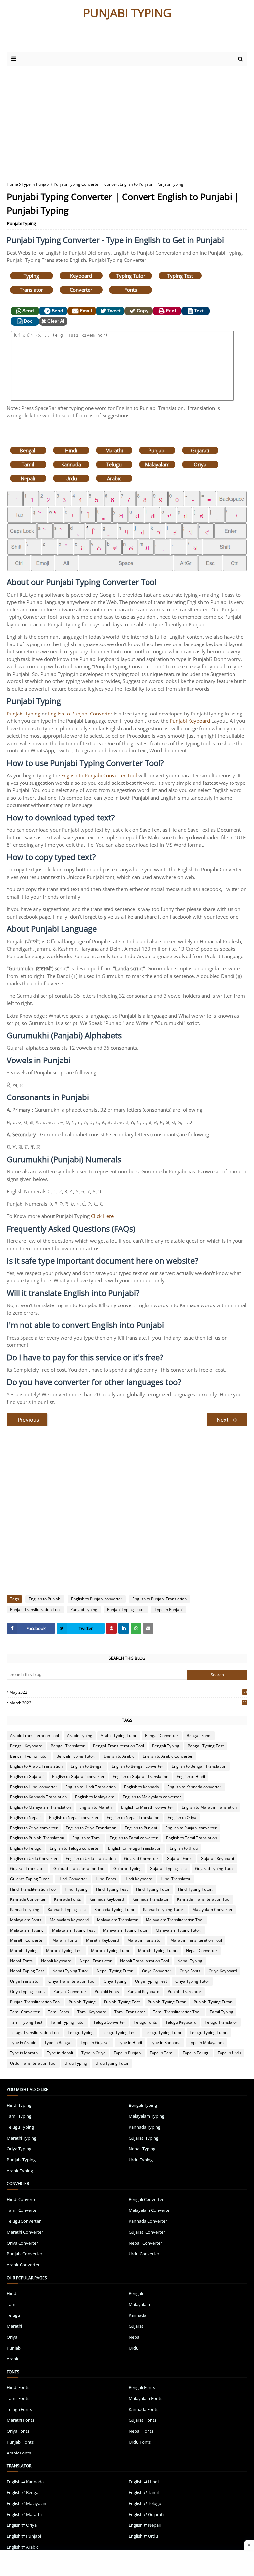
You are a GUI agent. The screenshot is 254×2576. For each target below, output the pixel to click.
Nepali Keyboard (56, 1961)
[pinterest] (111, 1628)
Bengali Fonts (199, 1736)
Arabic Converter (23, 2265)
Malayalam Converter (212, 1910)
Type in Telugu (196, 2053)
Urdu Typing (76, 2063)
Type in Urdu (229, 2053)
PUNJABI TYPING (127, 13)
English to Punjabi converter (97, 1599)
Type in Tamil (162, 2053)
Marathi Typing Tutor (110, 1950)
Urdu (71, 478)
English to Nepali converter (74, 1817)
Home (12, 184)
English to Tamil (87, 1838)
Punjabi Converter (70, 1991)
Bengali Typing (166, 1746)
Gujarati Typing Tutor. (30, 1879)
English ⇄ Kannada (25, 2482)
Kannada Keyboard (107, 1899)
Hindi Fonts (106, 1879)
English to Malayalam (95, 1797)
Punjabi (157, 450)
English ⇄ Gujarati (146, 2514)
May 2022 (128, 1692)
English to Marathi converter (147, 1807)
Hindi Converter (73, 1879)
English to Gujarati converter (78, 1776)
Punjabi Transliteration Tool (35, 1609)
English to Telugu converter (75, 1848)
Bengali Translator (68, 1746)
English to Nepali (25, 1817)
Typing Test (180, 276)
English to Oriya (182, 1817)
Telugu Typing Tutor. (209, 2032)
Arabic (114, 478)
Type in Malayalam (206, 2043)
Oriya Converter (157, 1971)
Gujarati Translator (27, 1869)
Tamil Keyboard (92, 2012)
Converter (81, 290)
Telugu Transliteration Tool (35, 2032)
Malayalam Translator (117, 1920)
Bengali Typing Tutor (29, 1756)
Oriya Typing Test (151, 1981)
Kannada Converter (28, 1899)
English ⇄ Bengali (23, 2492)
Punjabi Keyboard (190, 721)
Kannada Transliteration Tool (204, 1899)
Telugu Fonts (145, 2022)
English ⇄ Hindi (144, 2482)
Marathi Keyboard (103, 1940)
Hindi (71, 450)
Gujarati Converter (141, 1858)
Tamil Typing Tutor (68, 2022)
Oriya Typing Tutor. (27, 1991)
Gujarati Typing (127, 1869)
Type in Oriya (93, 2053)
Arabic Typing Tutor (119, 1736)
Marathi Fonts (65, 1940)
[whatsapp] (136, 1628)
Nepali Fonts (21, 1961)
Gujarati (200, 450)
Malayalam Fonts (26, 1920)
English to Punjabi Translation (159, 1599)
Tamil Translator (130, 2012)
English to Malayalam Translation (41, 1807)
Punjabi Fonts (107, 1991)
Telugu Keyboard (181, 2022)
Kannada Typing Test (67, 1910)
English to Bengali (87, 1766)
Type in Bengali (58, 2043)
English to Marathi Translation (209, 1807)
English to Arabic (119, 1756)
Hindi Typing (76, 1889)
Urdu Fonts (140, 2442)
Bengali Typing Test (206, 1746)
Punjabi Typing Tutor (126, 1609)
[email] (148, 1628)
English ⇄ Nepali (145, 2525)
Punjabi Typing (21, 223)
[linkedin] (124, 1628)
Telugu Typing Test (119, 2032)
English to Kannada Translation (38, 1797)
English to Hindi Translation (91, 1787)
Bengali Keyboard (26, 1746)
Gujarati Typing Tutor (215, 1869)
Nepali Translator (96, 1961)
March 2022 (128, 1703)
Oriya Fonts (190, 1971)
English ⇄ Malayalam (27, 2503)
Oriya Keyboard (223, 1971)
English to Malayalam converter (152, 1797)
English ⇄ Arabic (22, 2547)
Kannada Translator (150, 1899)
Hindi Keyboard (138, 1879)
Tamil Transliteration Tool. (177, 2012)
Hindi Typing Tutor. (195, 1889)
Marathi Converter (27, 1940)
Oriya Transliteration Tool (72, 1981)
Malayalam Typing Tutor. (179, 1930)
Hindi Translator (176, 1879)
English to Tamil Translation (191, 1838)
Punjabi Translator (185, 1991)
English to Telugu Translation (135, 1848)
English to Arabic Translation (36, 1766)
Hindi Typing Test (112, 1889)
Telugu (114, 464)
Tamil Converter (25, 2012)
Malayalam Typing (27, 1930)
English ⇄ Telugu (145, 2503)
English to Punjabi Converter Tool (99, 775)
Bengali (28, 450)
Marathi (114, 450)
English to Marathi (96, 1807)
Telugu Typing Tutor (163, 2032)
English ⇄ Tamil (144, 2492)
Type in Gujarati (95, 2043)
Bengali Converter (162, 1736)
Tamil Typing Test (26, 2022)
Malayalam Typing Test (73, 1930)
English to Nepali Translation (133, 1817)
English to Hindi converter (34, 1787)
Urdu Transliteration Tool (33, 2063)
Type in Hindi (130, 2043)
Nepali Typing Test (27, 1971)
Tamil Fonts (59, 2012)
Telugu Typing (81, 2032)
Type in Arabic (23, 2043)
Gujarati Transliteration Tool (79, 1869)
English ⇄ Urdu (143, 2536)
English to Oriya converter (34, 1828)
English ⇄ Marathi (24, 2514)
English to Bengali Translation (199, 1766)
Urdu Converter (144, 2254)
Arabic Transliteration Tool (34, 1736)
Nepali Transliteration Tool (145, 1961)
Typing (31, 276)
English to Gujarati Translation (141, 1776)
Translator (31, 290)
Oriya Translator (25, 1981)
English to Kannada (142, 1787)
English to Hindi (191, 1776)
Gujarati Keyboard (217, 1858)
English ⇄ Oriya (22, 2525)
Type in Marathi (24, 2053)
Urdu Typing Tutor (112, 2063)
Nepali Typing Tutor (70, 1971)
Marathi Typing (24, 1950)
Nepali (28, 478)
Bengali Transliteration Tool (118, 1746)
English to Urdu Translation (91, 1858)
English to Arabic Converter (168, 1756)
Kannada (71, 464)
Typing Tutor (131, 276)
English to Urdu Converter (34, 1858)
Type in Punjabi (36, 184)
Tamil (28, 464)
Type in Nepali (60, 2053)
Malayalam (157, 464)
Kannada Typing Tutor (114, 1910)
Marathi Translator (145, 1940)
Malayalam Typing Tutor (125, 1930)
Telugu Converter (109, 2022)
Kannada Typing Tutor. (164, 1910)
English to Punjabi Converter (80, 714)
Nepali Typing (190, 1961)
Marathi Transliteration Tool (196, 1940)
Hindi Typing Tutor (153, 1889)
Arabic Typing (80, 1736)
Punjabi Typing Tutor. (213, 2002)
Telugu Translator (221, 2022)
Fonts (131, 290)
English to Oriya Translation (91, 1828)
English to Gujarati (27, 1776)
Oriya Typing (115, 1981)
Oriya (200, 464)
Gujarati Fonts (180, 1858)
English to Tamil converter (134, 1838)
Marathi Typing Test (64, 1950)
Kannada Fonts (67, 1899)
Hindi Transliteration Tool (33, 1889)
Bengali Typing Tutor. (76, 1756)
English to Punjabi (45, 1599)
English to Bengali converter (138, 1766)
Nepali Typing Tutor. (115, 1971)
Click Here (102, 1216)
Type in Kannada (165, 2043)
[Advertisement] (86, 39)
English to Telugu (26, 1848)
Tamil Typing (221, 2012)
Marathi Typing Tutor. (158, 1950)
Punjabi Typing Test (122, 2002)
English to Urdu (184, 1848)
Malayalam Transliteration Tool (175, 1920)
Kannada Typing (25, 1910)
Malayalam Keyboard (69, 1920)
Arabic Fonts (19, 2453)
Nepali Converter (202, 1950)
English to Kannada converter (194, 1787)
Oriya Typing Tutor (192, 1981)
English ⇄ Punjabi (24, 2536)
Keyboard (81, 276)
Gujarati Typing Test (168, 1869)
